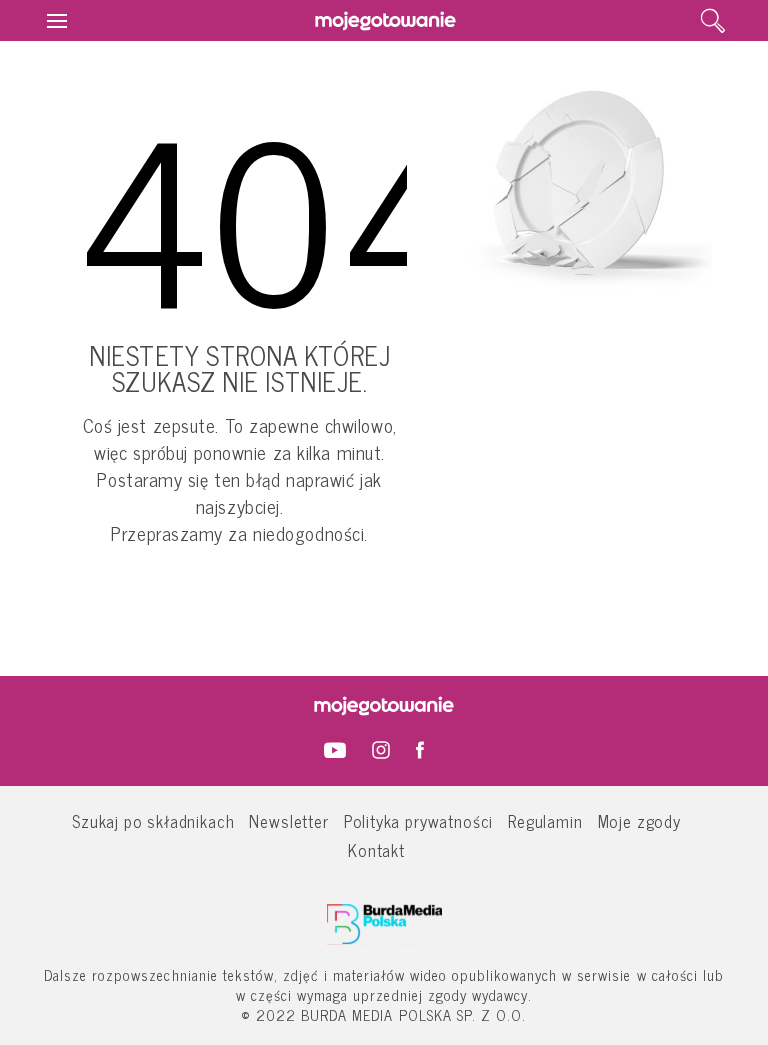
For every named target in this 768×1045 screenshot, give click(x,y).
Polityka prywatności (419, 820)
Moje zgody (639, 820)
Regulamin (545, 820)
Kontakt (376, 849)
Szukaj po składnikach (153, 820)
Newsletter (288, 820)
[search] (713, 21)
